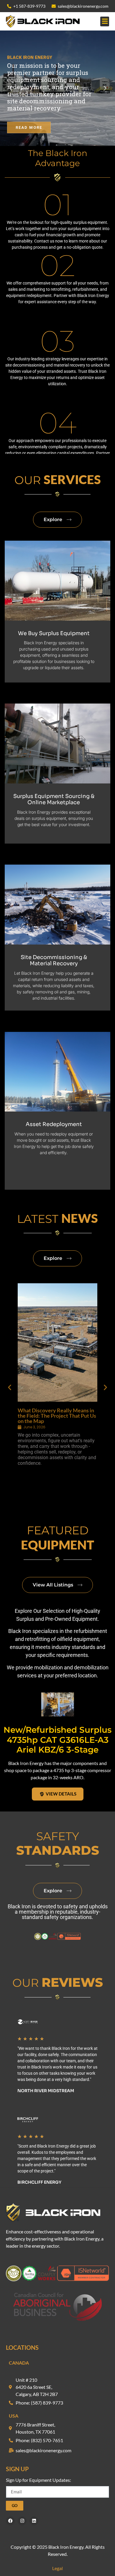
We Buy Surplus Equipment (54, 633)
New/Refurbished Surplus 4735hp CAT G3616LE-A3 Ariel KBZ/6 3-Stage (57, 1740)
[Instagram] (22, 2521)
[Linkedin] (34, 2521)
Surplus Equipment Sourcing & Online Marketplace (54, 799)
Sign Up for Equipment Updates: (38, 2480)
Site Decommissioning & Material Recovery (54, 961)
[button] (105, 21)
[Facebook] (10, 2521)
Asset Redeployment (54, 1124)
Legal (57, 2568)
